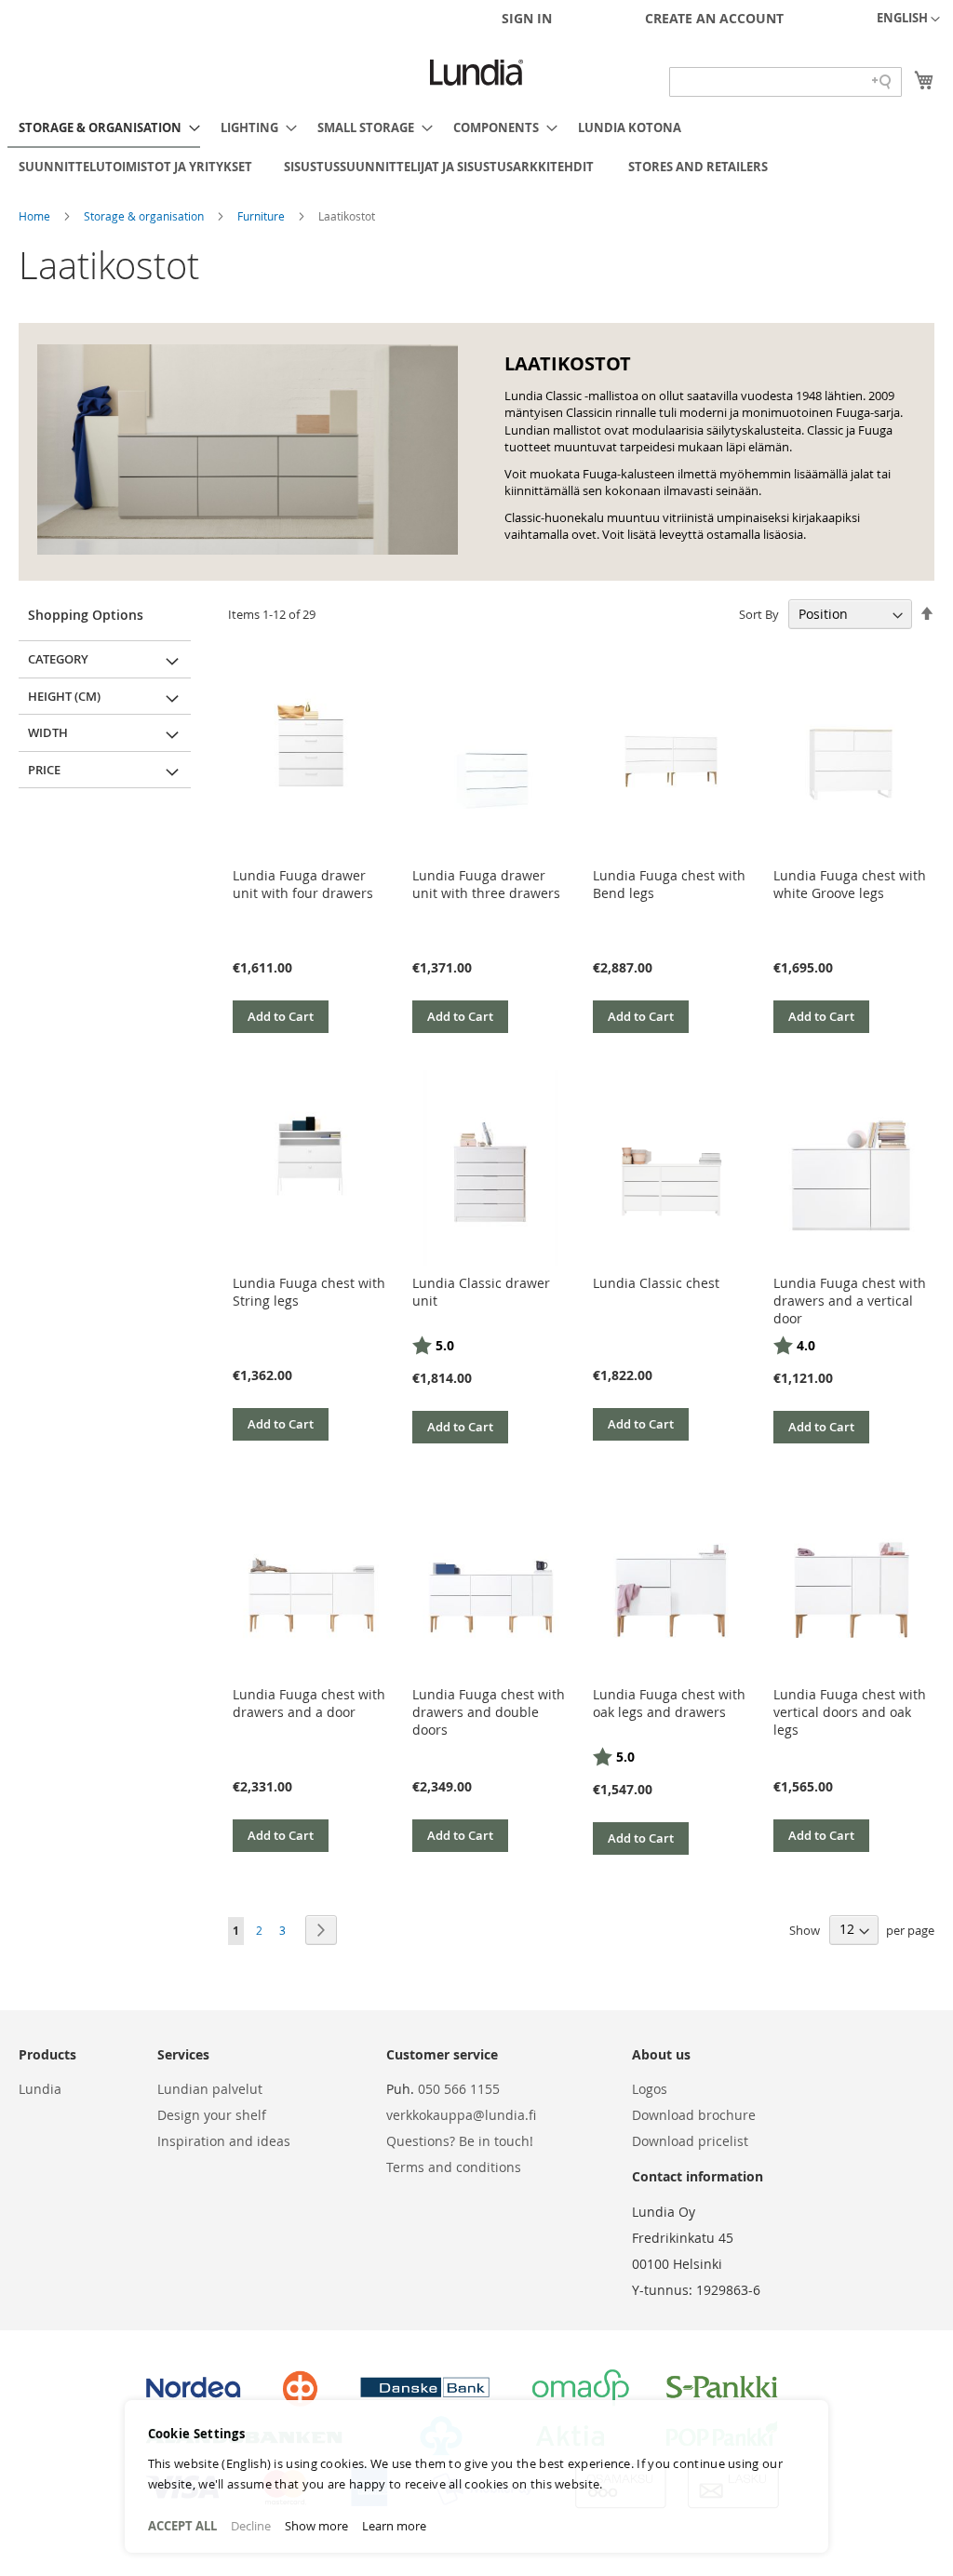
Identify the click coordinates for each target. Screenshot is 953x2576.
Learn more (394, 2526)
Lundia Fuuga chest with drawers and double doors (489, 1712)
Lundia (40, 2089)
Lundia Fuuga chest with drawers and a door (309, 1703)
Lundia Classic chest (656, 1283)
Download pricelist (690, 2141)
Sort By (759, 614)
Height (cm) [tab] (64, 696)
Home (36, 216)
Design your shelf (212, 2115)
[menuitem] (104, 128)
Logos (650, 2089)
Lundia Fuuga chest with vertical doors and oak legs (850, 1712)
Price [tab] (44, 770)
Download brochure (694, 2115)
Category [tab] (58, 659)
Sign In (527, 18)
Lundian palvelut (210, 2089)
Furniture (262, 216)
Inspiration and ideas (224, 2141)
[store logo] (476, 73)
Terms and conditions (454, 2167)
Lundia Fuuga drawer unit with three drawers (486, 884)
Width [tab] (48, 732)
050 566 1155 (459, 2089)
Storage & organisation (145, 216)
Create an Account (714, 18)
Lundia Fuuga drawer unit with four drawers (303, 884)
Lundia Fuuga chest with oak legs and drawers (669, 1703)
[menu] (476, 147)
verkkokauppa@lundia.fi (461, 2115)
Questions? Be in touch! (460, 2141)
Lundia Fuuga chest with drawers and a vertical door (850, 1301)
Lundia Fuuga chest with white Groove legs (850, 884)
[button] (908, 20)
